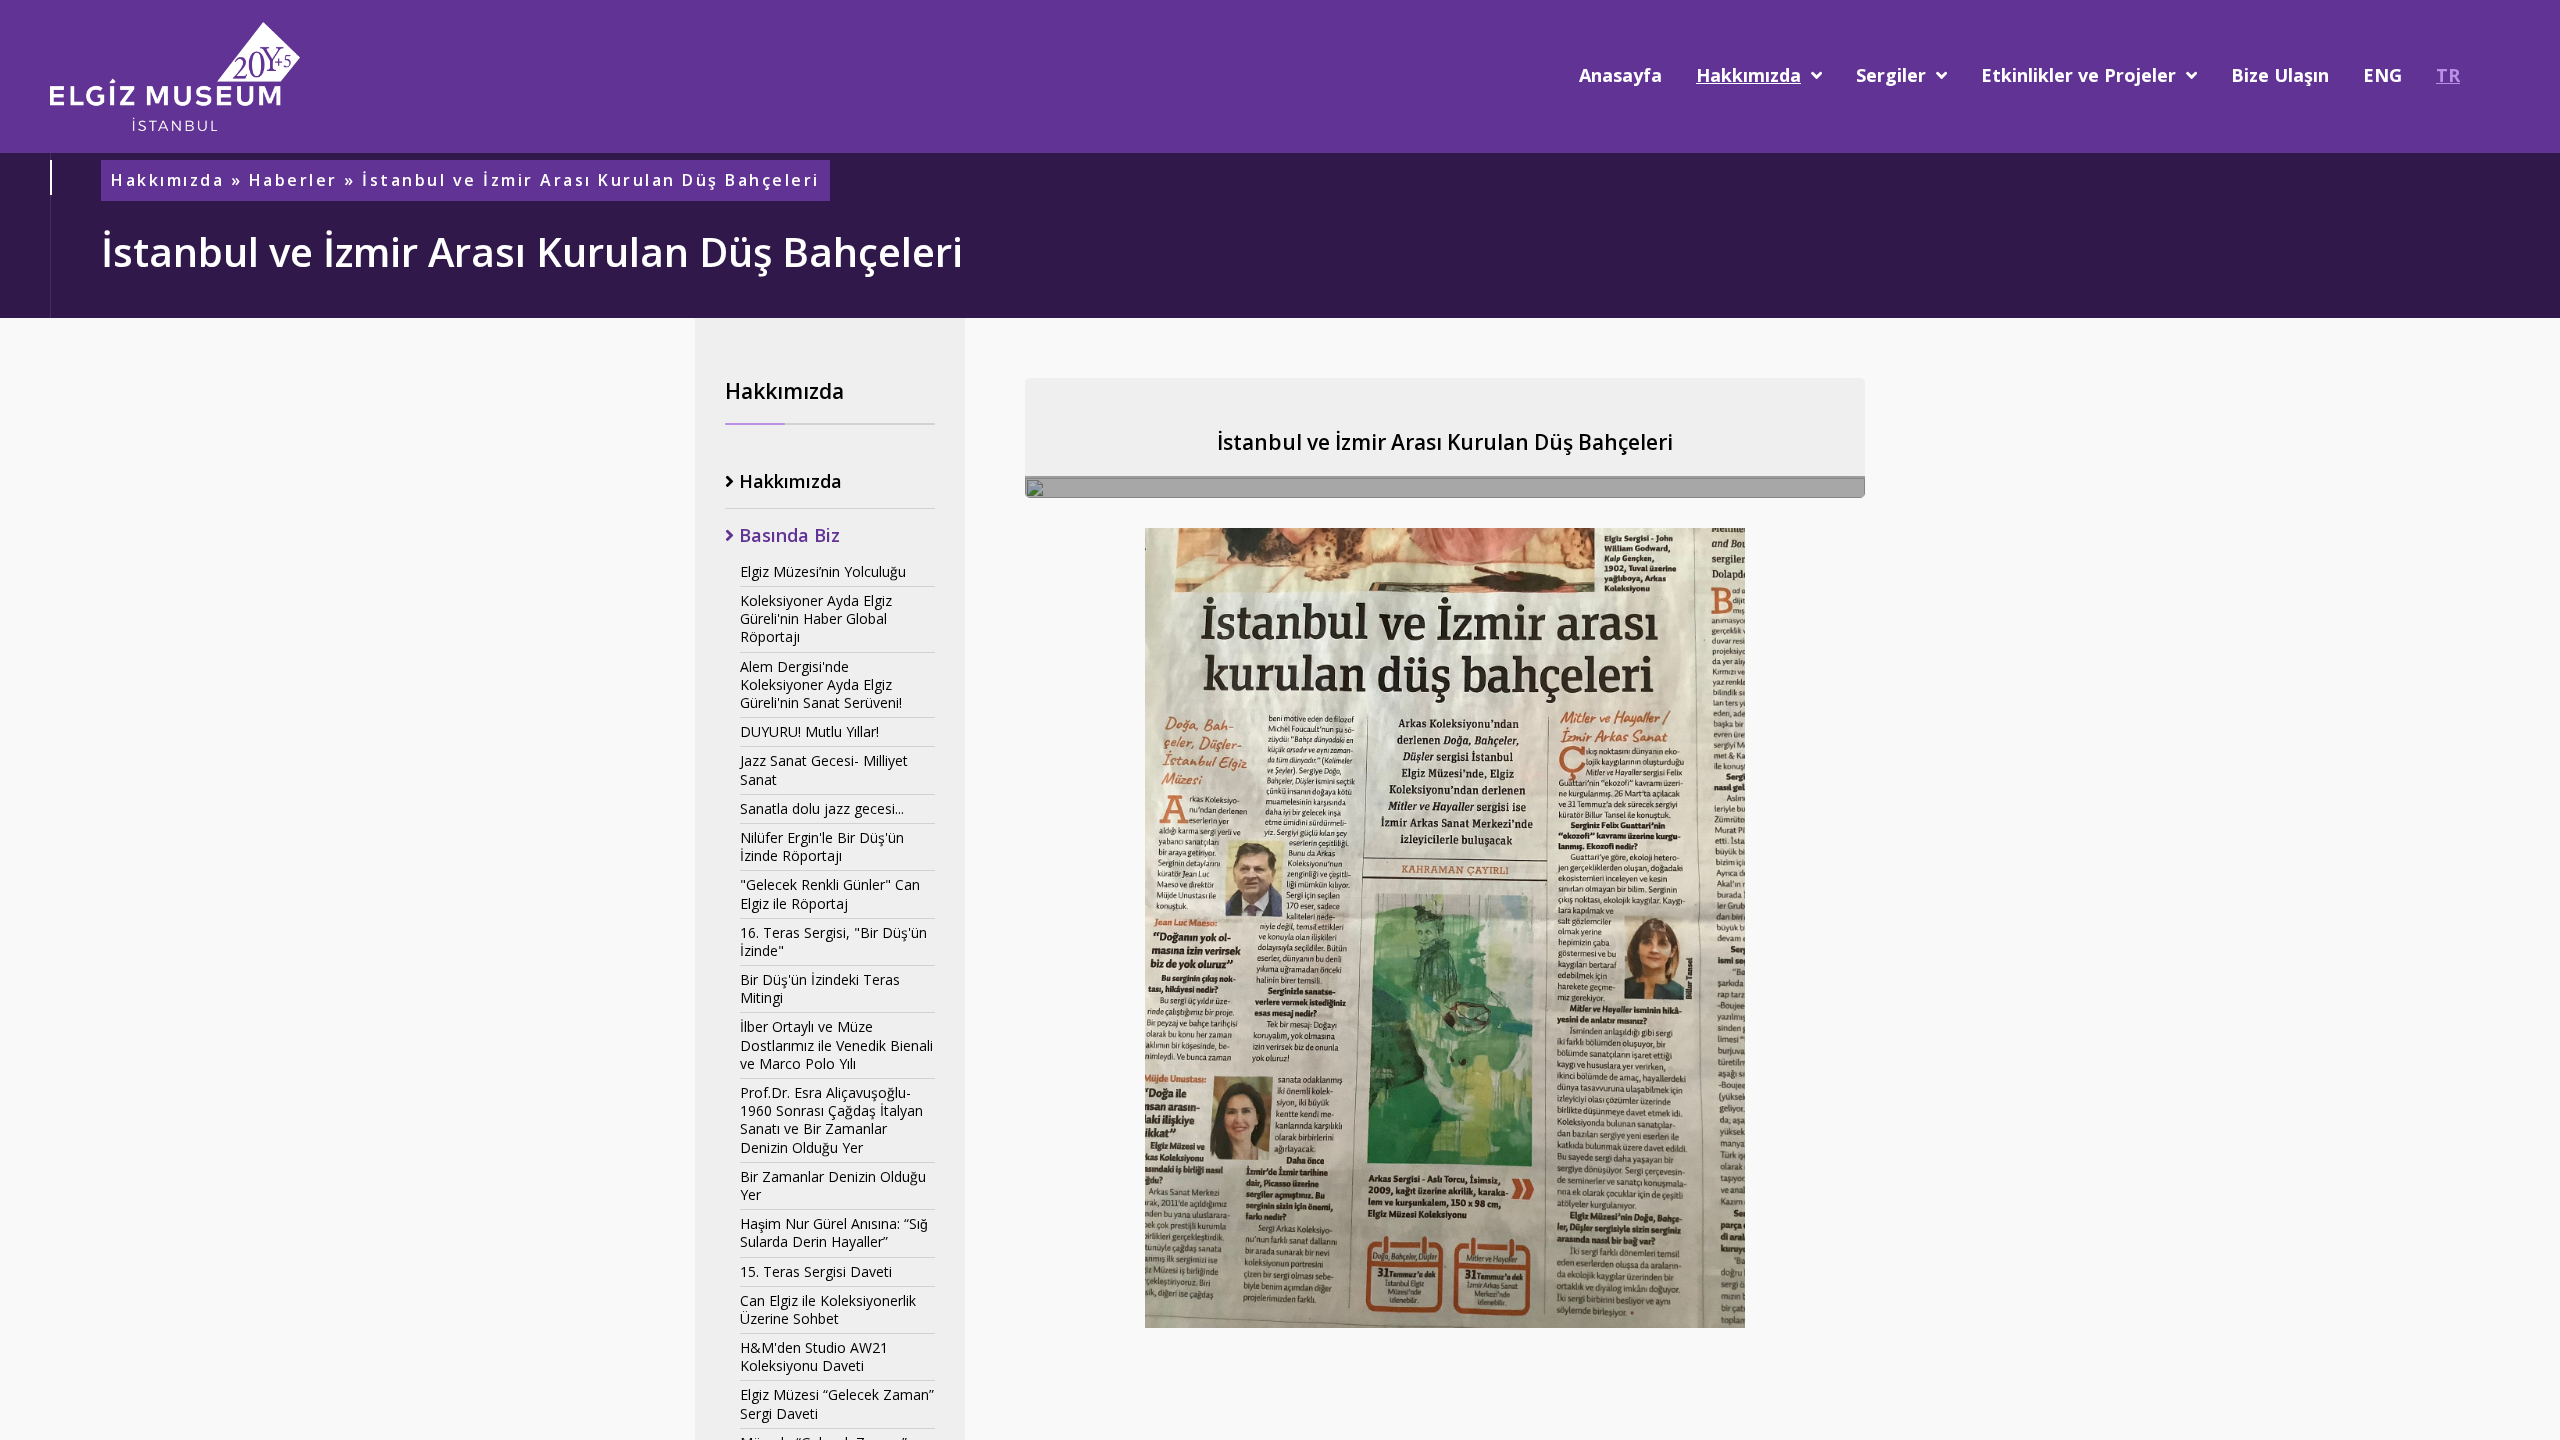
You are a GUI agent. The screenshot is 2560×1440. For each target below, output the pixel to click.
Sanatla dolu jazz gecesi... (822, 808)
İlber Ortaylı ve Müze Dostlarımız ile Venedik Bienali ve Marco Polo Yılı (836, 1044)
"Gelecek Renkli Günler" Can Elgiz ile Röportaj (830, 893)
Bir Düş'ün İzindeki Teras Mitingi (820, 988)
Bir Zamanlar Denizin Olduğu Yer (833, 1185)
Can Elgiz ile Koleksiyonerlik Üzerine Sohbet (828, 1309)
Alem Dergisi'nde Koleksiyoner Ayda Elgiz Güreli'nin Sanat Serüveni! (821, 684)
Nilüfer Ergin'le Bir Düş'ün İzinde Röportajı (822, 846)
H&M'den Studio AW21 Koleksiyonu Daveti (814, 1356)
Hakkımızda (167, 180)
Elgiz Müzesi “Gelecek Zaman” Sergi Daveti (837, 1403)
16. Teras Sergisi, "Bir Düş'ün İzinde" (833, 941)
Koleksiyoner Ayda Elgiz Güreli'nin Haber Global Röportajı (816, 618)
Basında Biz (787, 535)
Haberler (293, 180)
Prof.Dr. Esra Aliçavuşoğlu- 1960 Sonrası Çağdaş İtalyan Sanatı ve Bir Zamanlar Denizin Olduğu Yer (831, 1120)
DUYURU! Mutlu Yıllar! (809, 731)
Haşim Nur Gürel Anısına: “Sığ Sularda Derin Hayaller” (834, 1232)
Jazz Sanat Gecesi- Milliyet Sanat (824, 769)
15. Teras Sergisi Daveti (816, 1271)
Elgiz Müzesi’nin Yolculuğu (823, 571)
